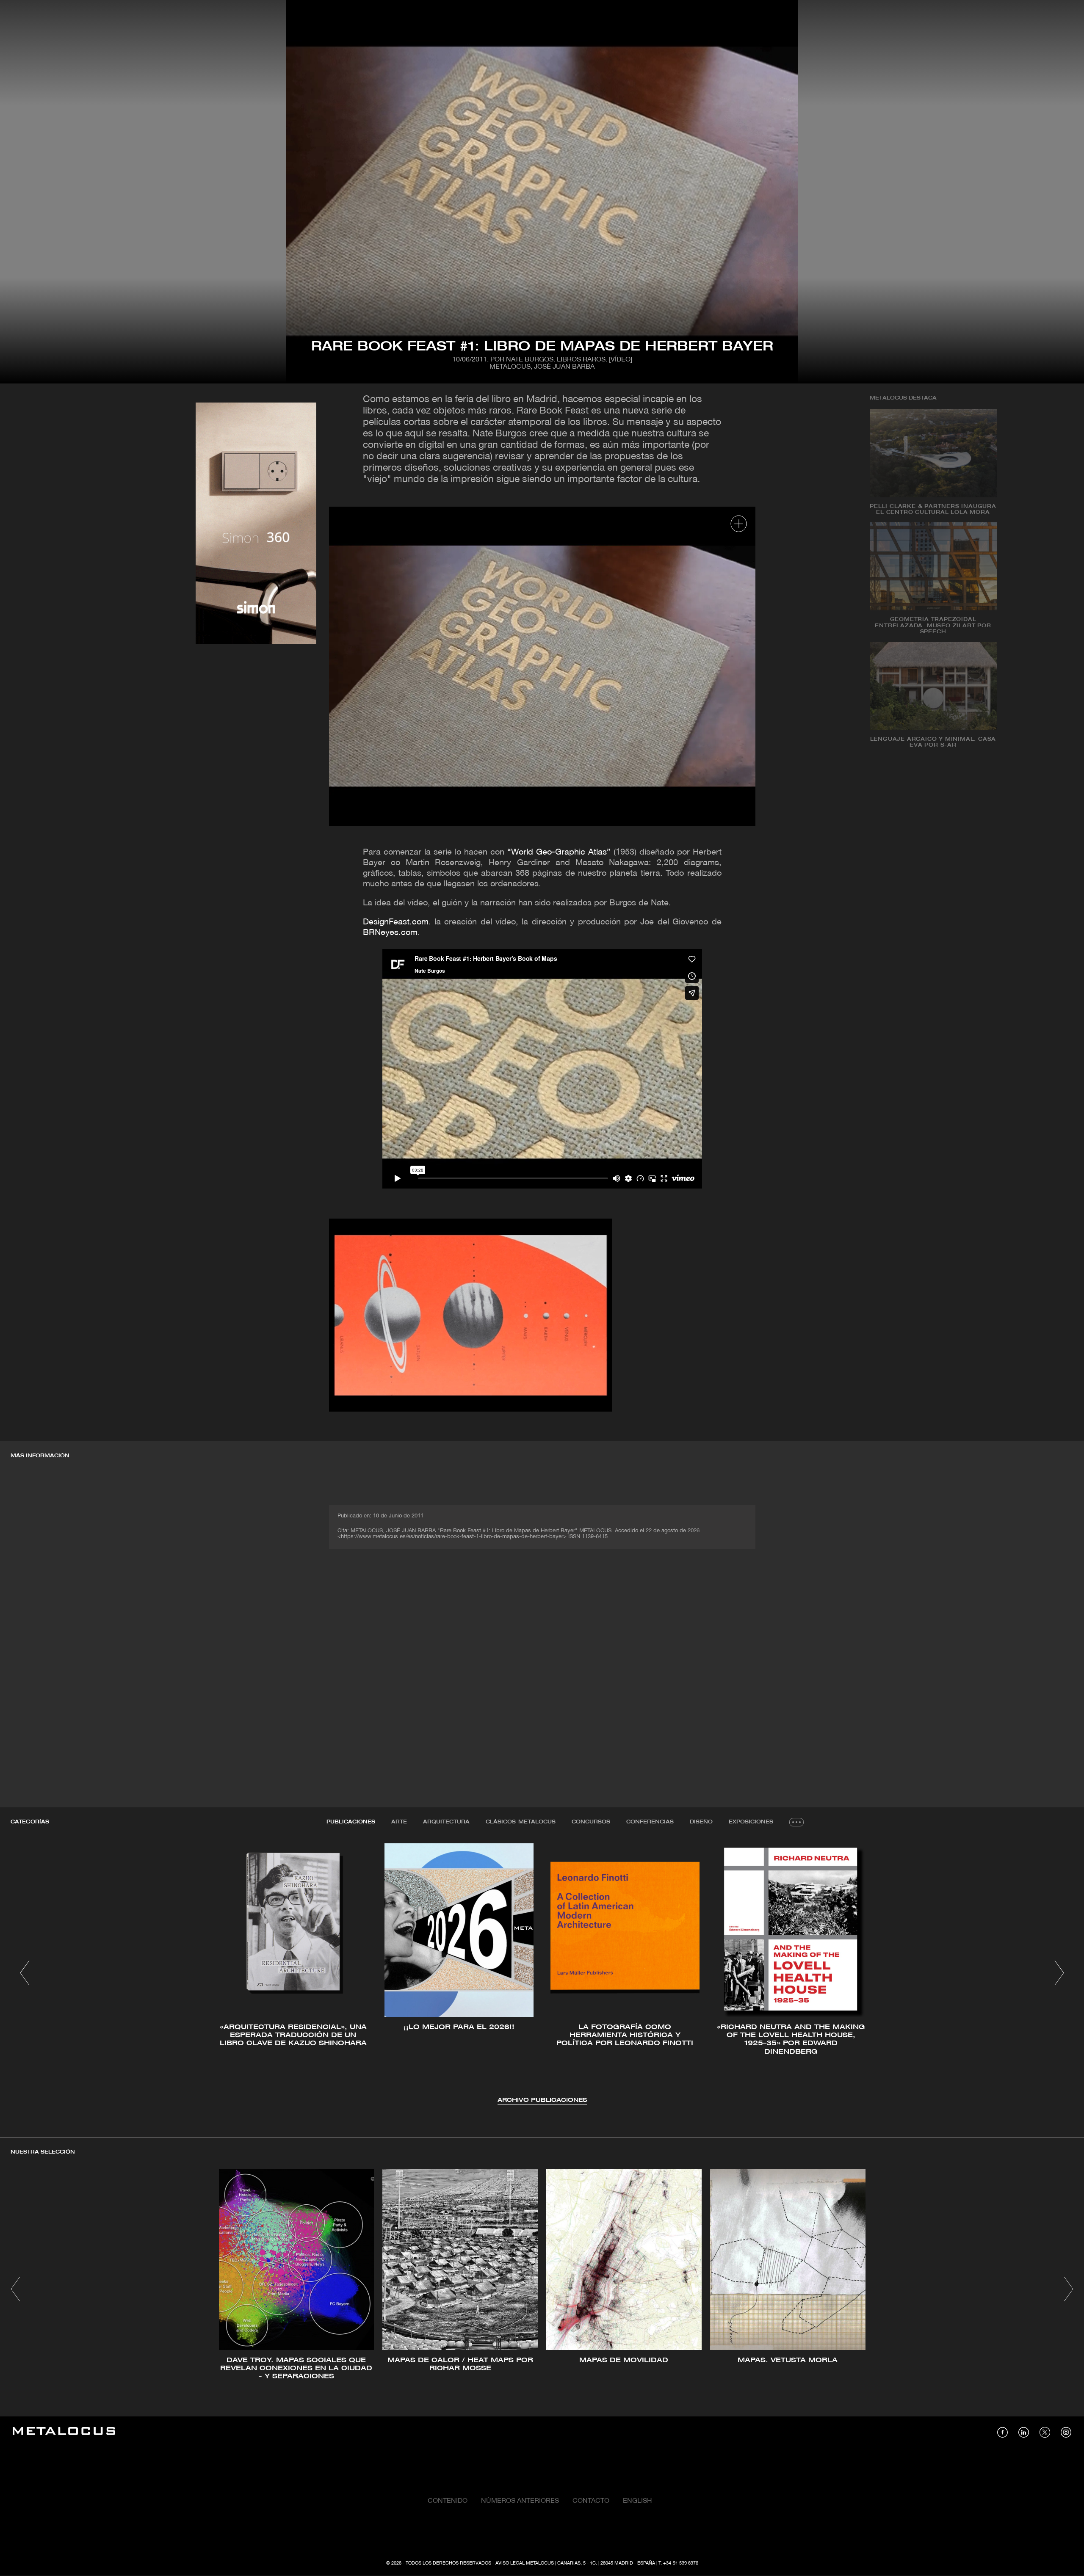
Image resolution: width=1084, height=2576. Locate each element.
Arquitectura (446, 1822)
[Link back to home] (64, 2432)
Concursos (591, 1822)
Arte (399, 1822)
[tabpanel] (542, 1974)
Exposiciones (751, 1822)
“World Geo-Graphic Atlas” (559, 852)
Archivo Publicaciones (542, 2100)
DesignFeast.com (396, 922)
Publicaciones (351, 1822)
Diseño (701, 1822)
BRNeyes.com (390, 933)
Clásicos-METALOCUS (521, 1822)
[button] (25, 1973)
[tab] (351, 1822)
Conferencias (650, 1822)
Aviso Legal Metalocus (525, 2563)
